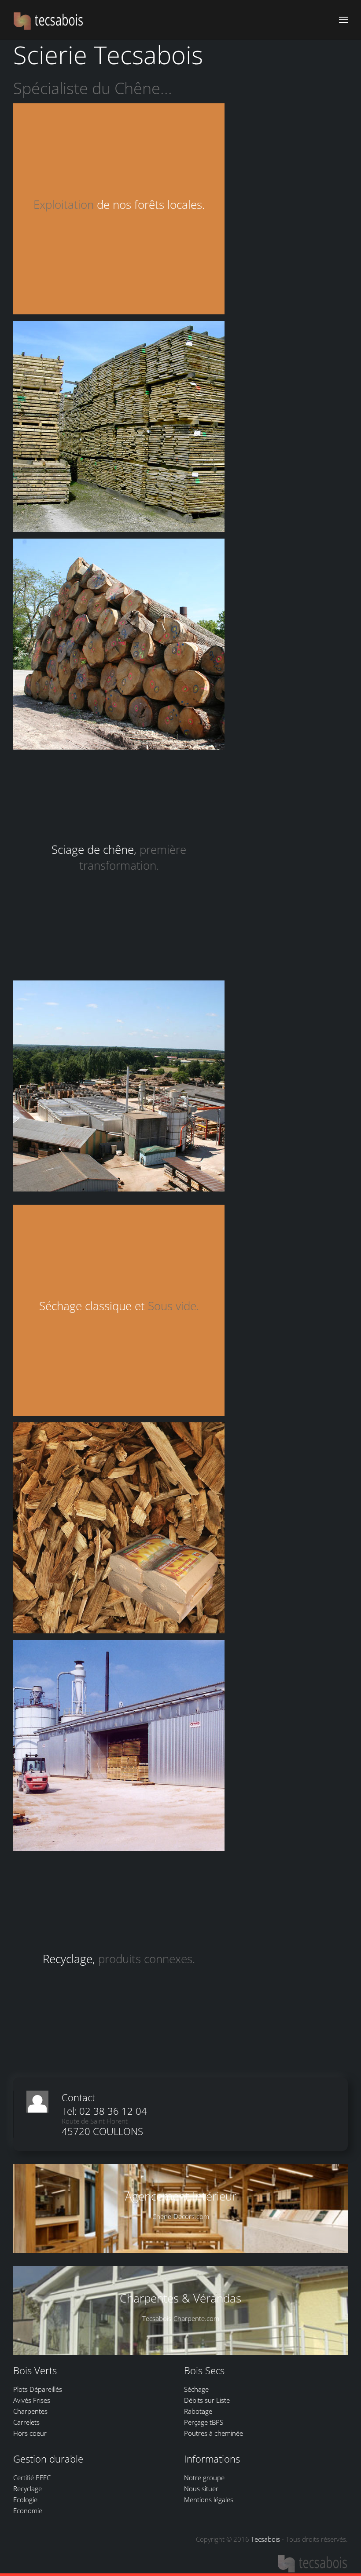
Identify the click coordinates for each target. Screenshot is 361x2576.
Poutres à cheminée (214, 2433)
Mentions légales (209, 2499)
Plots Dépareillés (38, 2389)
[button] (343, 20)
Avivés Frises (32, 2400)
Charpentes (30, 2411)
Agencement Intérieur (181, 2197)
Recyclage (28, 2489)
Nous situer (201, 2489)
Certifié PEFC (32, 2478)
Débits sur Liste (207, 2400)
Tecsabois (265, 2539)
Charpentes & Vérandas (180, 2299)
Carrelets (26, 2422)
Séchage (196, 2389)
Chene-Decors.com (181, 2216)
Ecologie (25, 2499)
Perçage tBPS (204, 2422)
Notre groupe (204, 2478)
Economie (28, 2510)
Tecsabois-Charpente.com (181, 2318)
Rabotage (198, 2411)
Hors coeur (30, 2433)
